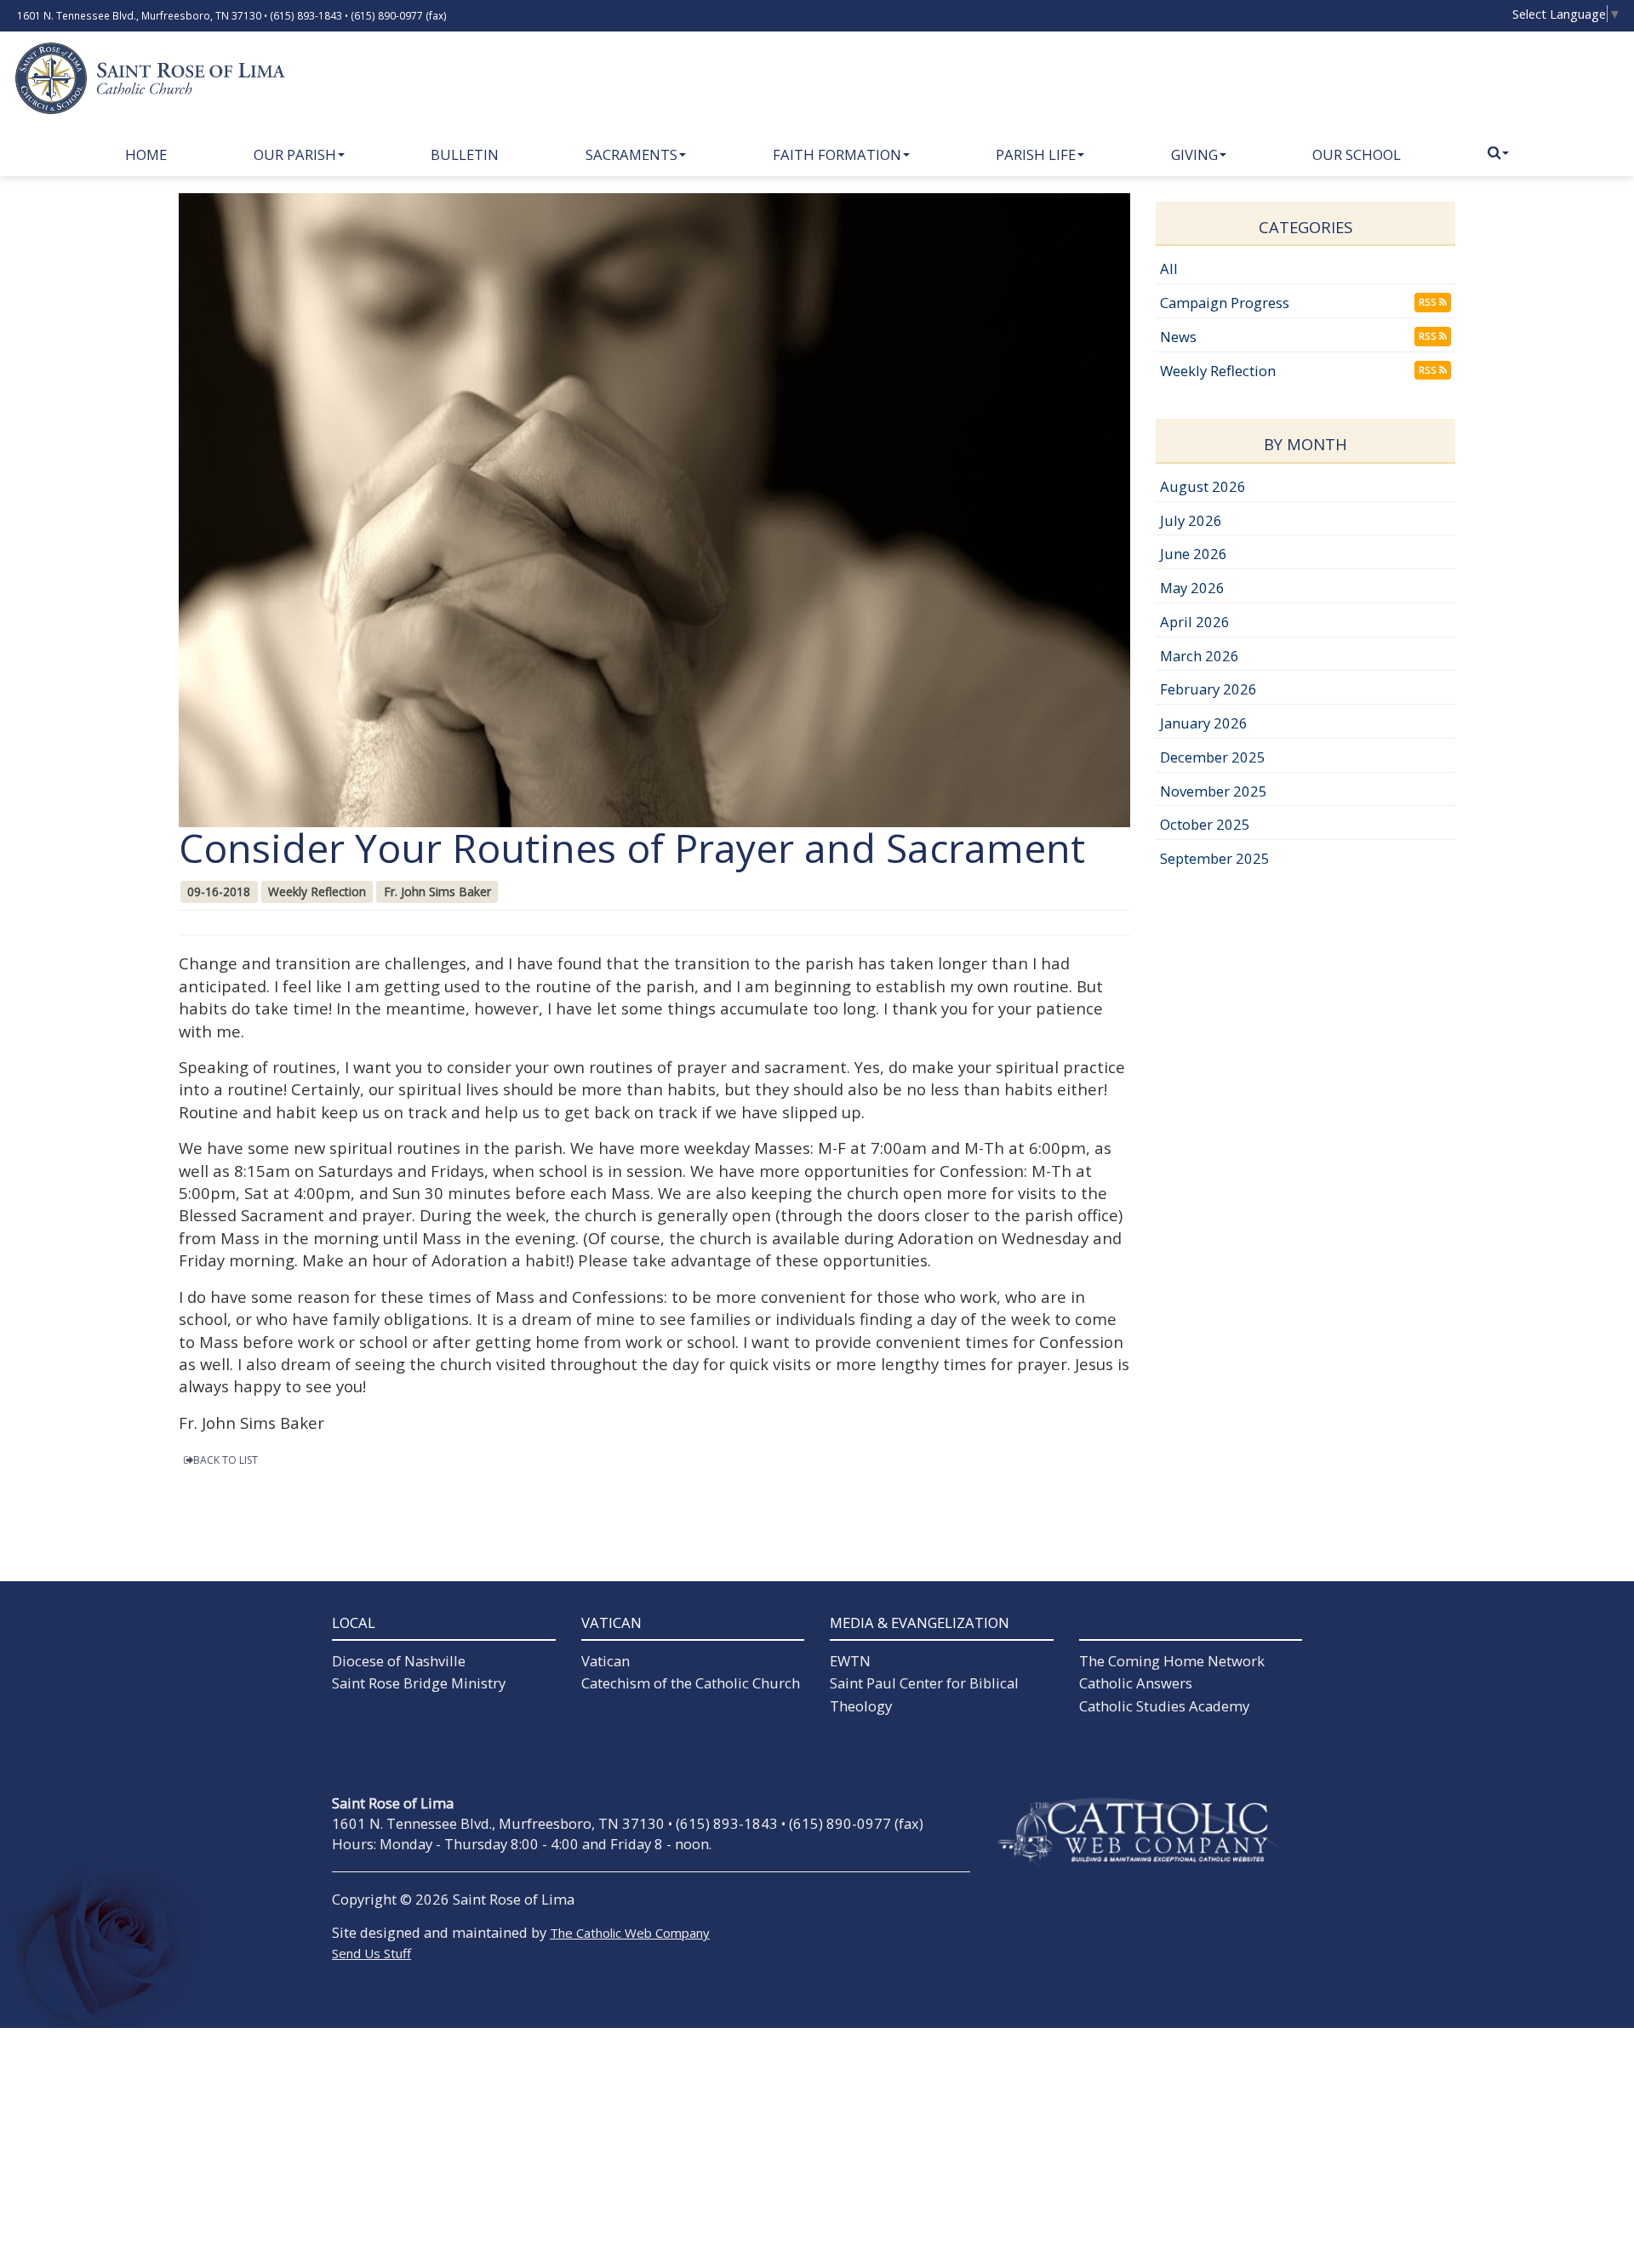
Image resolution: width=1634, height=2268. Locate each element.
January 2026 (1204, 723)
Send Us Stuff (371, 1953)
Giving (1194, 154)
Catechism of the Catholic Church (691, 1683)
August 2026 (1203, 486)
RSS (1429, 302)
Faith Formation (837, 154)
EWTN (850, 1661)
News (1178, 337)
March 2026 (1200, 656)
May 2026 (1192, 588)
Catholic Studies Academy (1164, 1706)
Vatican (606, 1661)
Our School (1357, 154)
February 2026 (1208, 689)
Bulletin (465, 154)
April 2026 (1195, 622)
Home (146, 154)
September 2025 (1215, 858)
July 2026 (1191, 520)
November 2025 (1214, 791)
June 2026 (1194, 554)
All (1169, 269)
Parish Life (1036, 154)
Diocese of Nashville (399, 1661)
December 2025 (1213, 757)
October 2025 (1205, 824)
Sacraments (631, 154)
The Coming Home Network (1172, 1661)
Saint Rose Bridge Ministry (419, 1683)
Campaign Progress (1225, 303)
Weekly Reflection (1218, 371)
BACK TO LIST (226, 1460)
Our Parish (295, 154)
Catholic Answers (1136, 1683)
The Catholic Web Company (630, 1933)
